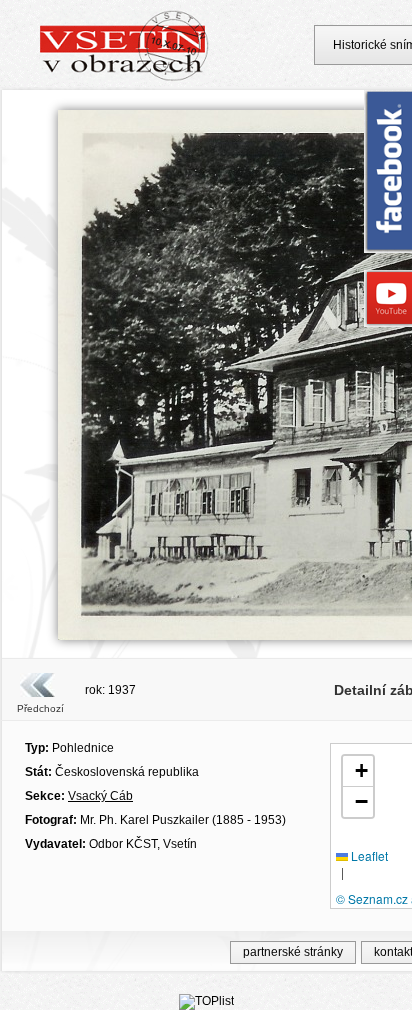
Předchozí (40, 708)
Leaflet (368, 855)
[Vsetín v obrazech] (124, 78)
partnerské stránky (293, 952)
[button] (358, 771)
